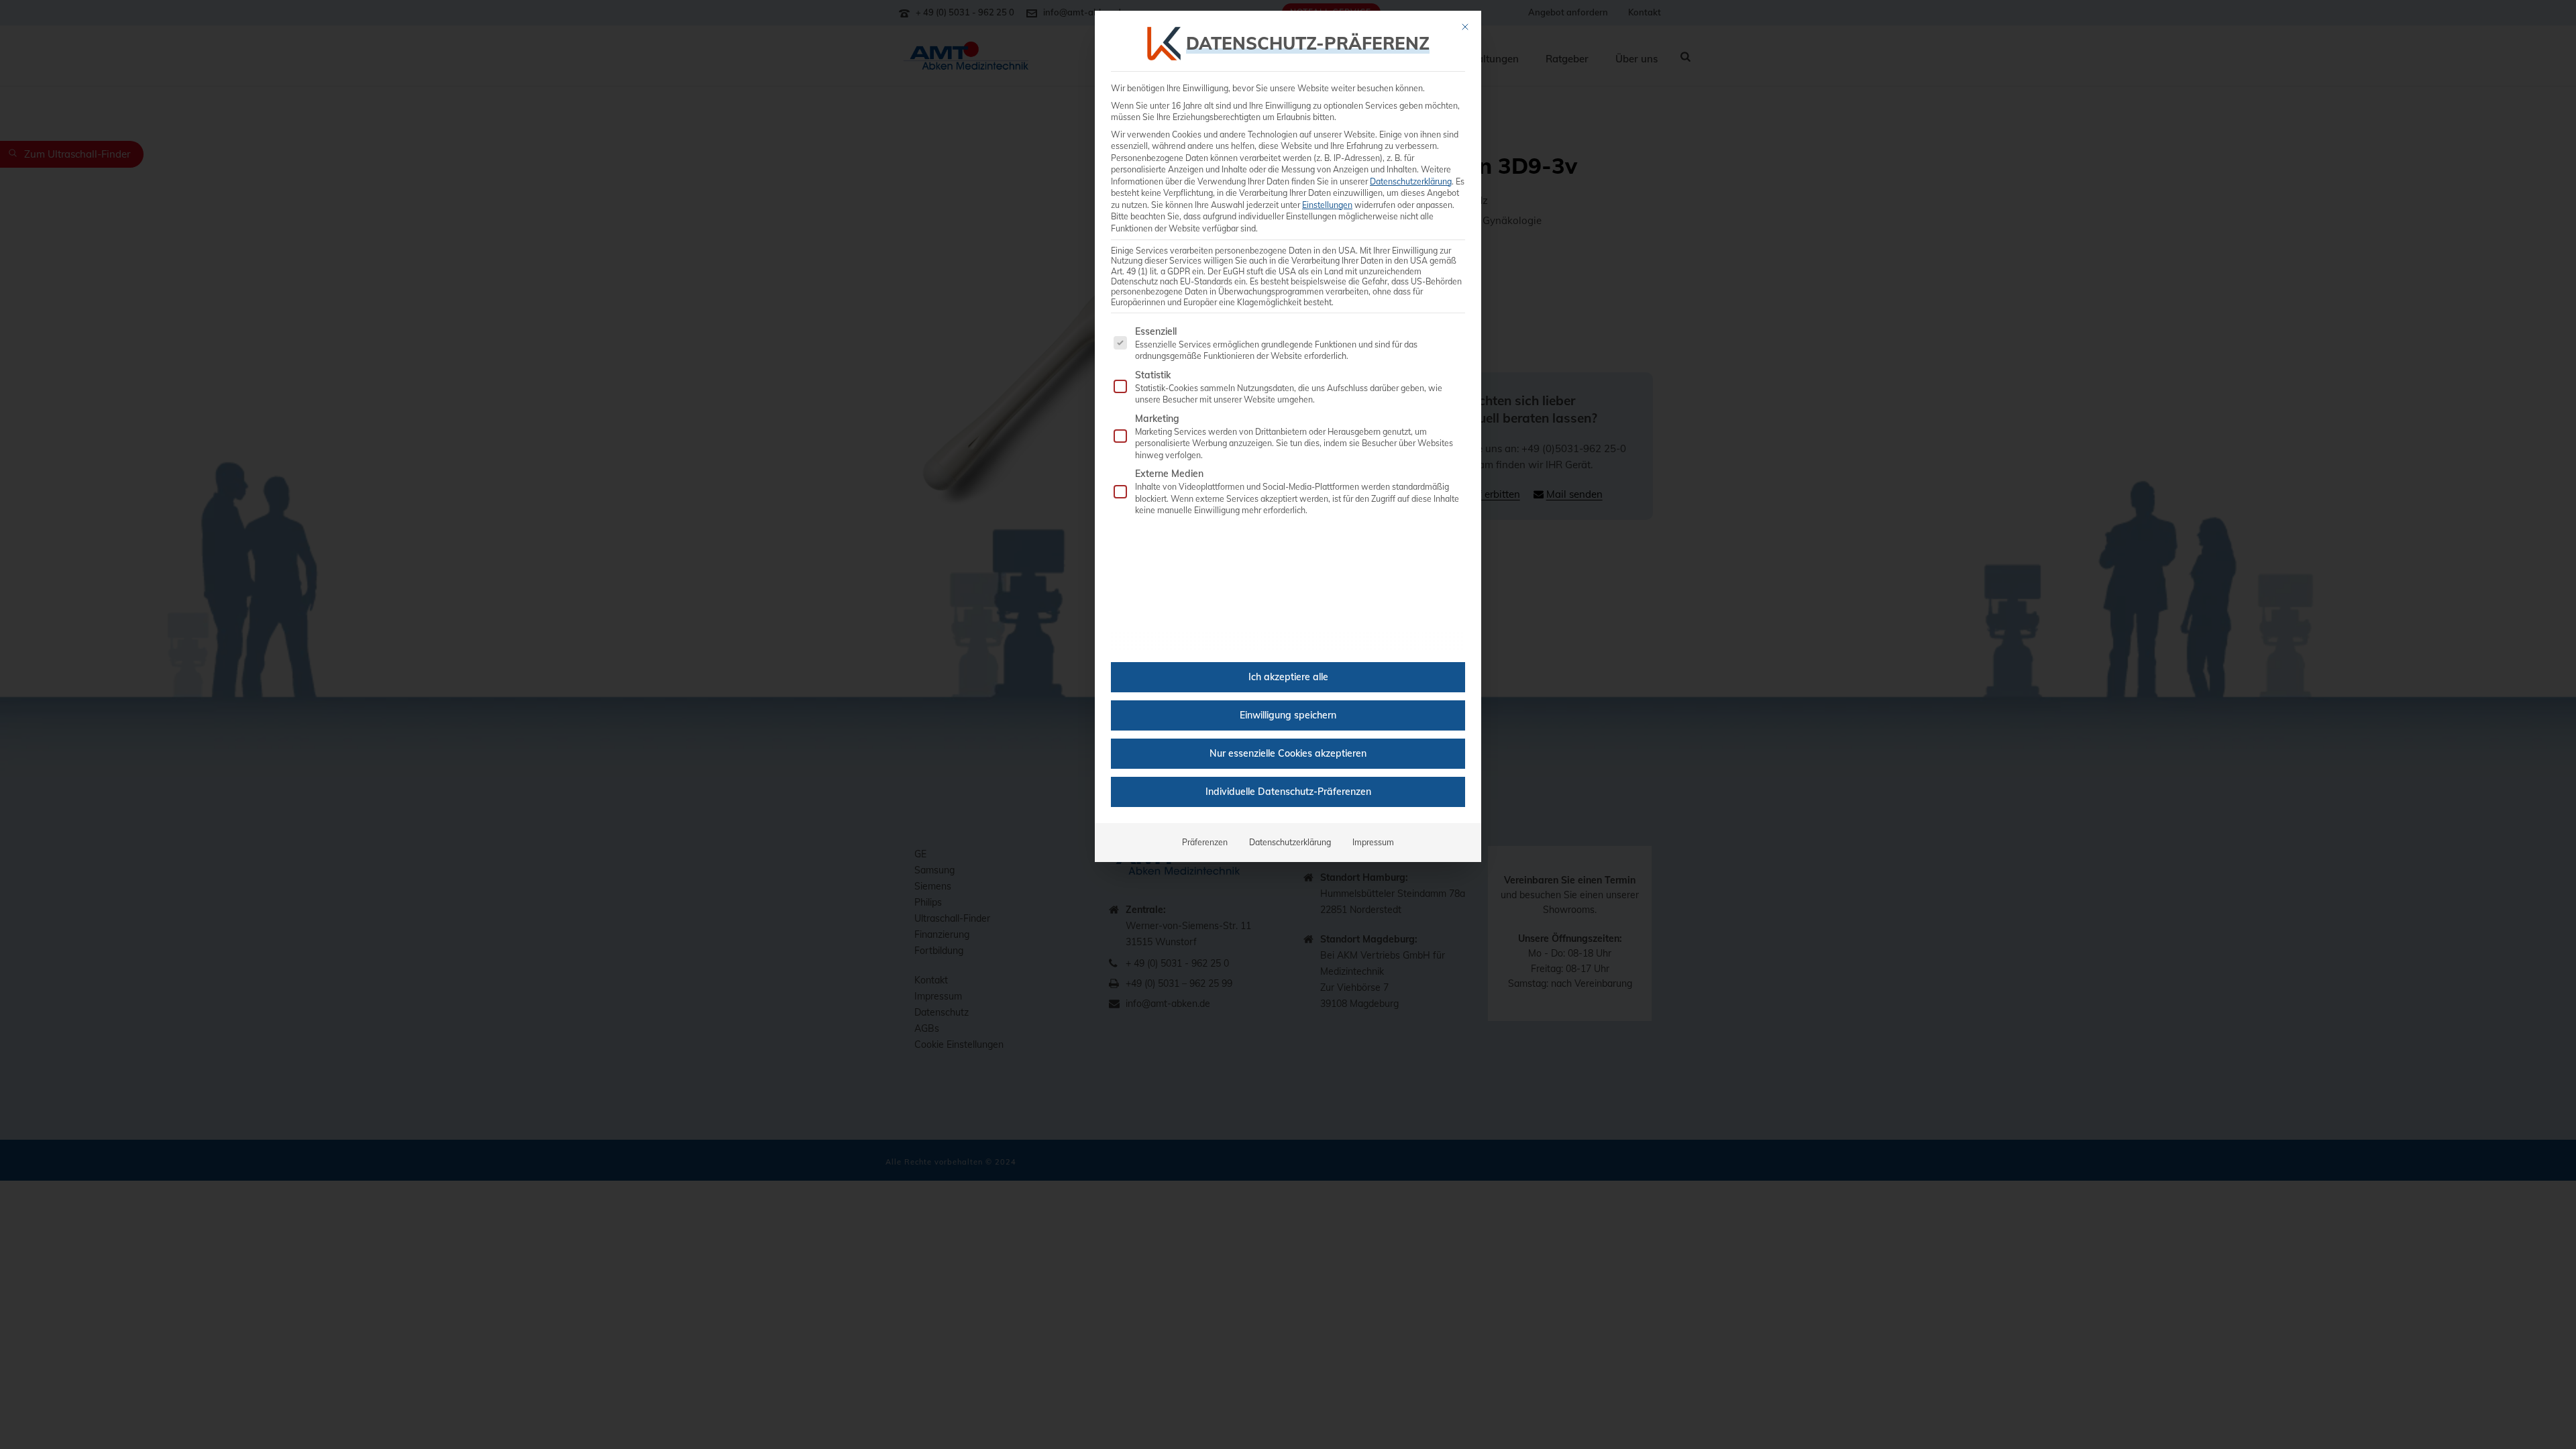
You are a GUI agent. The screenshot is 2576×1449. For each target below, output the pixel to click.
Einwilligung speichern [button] (1288, 715)
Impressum (1373, 842)
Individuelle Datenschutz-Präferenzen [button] (1288, 792)
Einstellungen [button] (1327, 205)
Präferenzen (1205, 842)
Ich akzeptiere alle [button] (1288, 677)
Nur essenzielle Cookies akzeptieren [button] (1288, 753)
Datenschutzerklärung (1411, 181)
